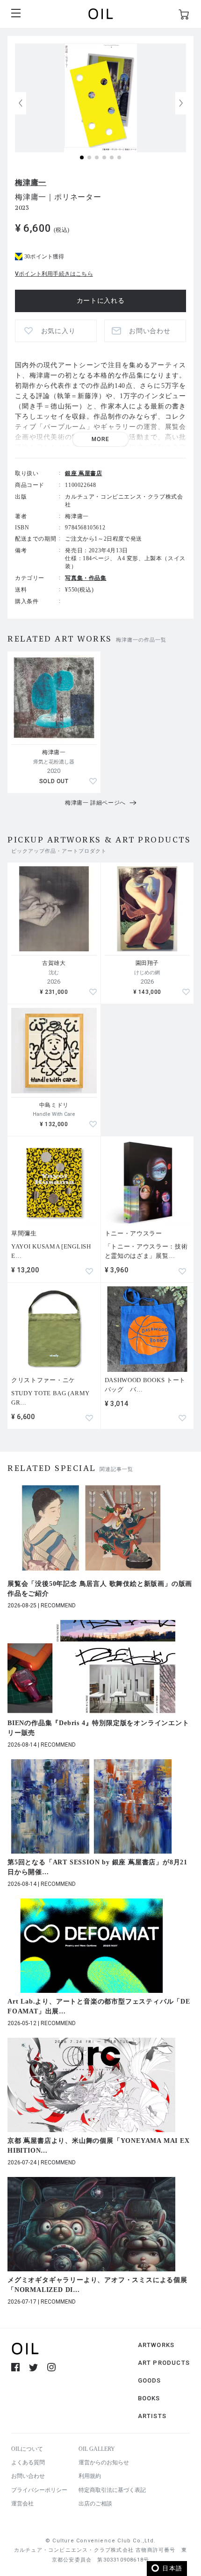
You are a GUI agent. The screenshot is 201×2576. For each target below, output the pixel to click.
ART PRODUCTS (164, 2363)
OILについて (27, 2449)
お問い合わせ (28, 2476)
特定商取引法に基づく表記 (112, 2490)
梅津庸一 (31, 182)
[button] (181, 103)
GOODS (150, 2380)
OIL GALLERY (97, 2449)
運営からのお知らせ (104, 2462)
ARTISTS (152, 2416)
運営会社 (22, 2504)
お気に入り (58, 331)
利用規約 (90, 2476)
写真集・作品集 (86, 578)
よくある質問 (28, 2462)
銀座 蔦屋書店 (83, 473)
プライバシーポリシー (39, 2490)
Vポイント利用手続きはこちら (54, 274)
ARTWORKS (156, 2345)
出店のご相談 (95, 2504)
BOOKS (149, 2398)
